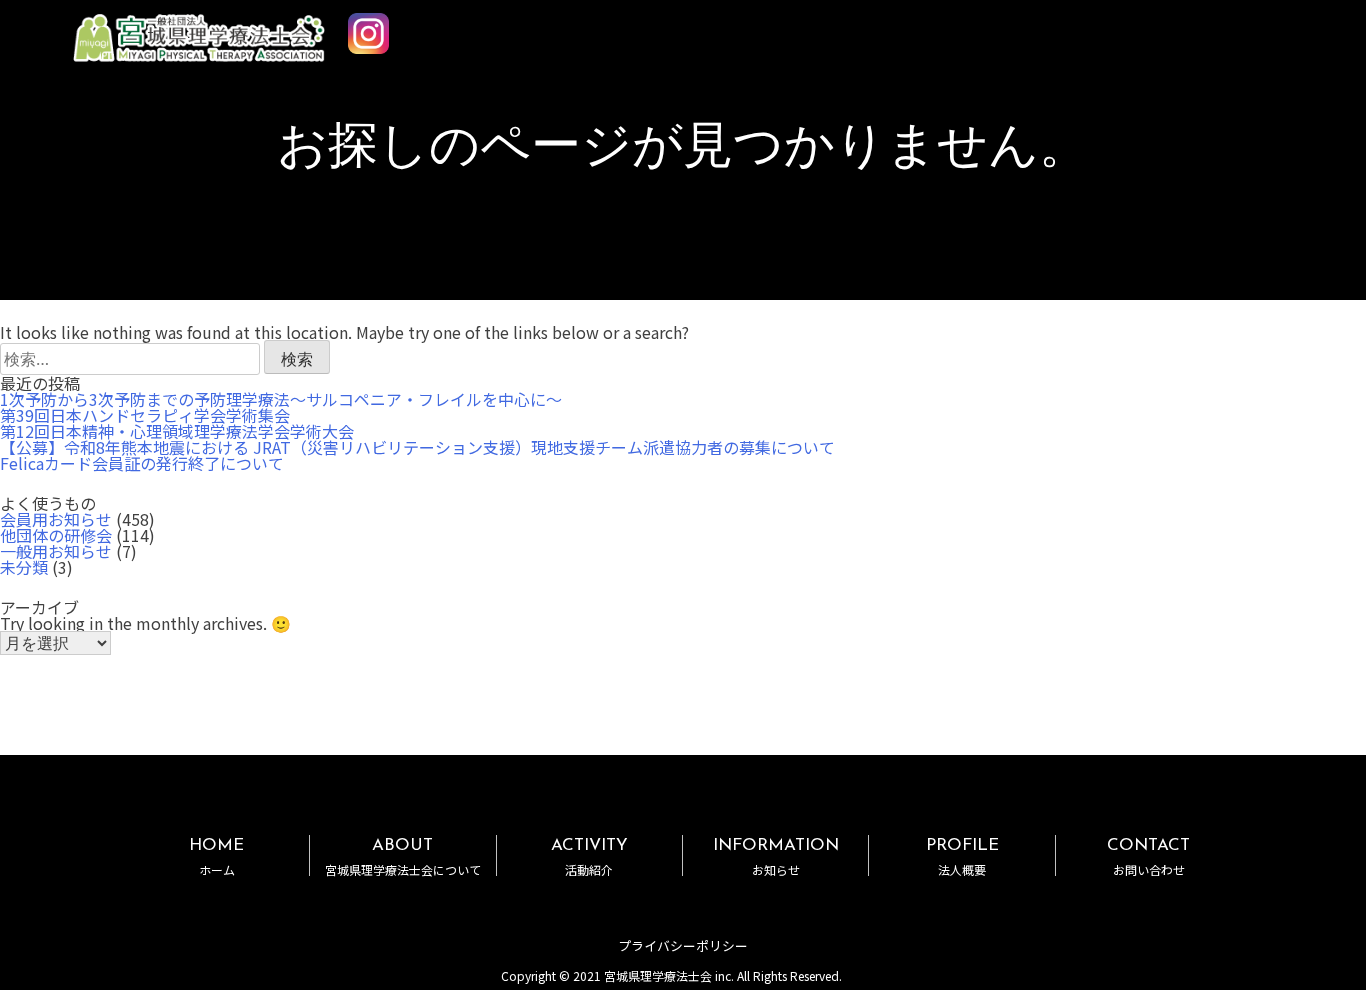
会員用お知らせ (56, 519)
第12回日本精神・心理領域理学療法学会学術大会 (177, 431)
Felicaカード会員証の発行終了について (142, 463)
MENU (1315, 32)
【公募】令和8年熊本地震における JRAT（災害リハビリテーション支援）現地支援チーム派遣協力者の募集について (417, 447)
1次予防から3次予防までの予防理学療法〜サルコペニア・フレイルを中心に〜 (281, 399)
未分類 (24, 567)
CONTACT (1148, 856)
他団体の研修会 (56, 535)
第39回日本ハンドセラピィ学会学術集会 (145, 415)
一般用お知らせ (56, 551)
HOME (216, 856)
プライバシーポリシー (683, 945)
